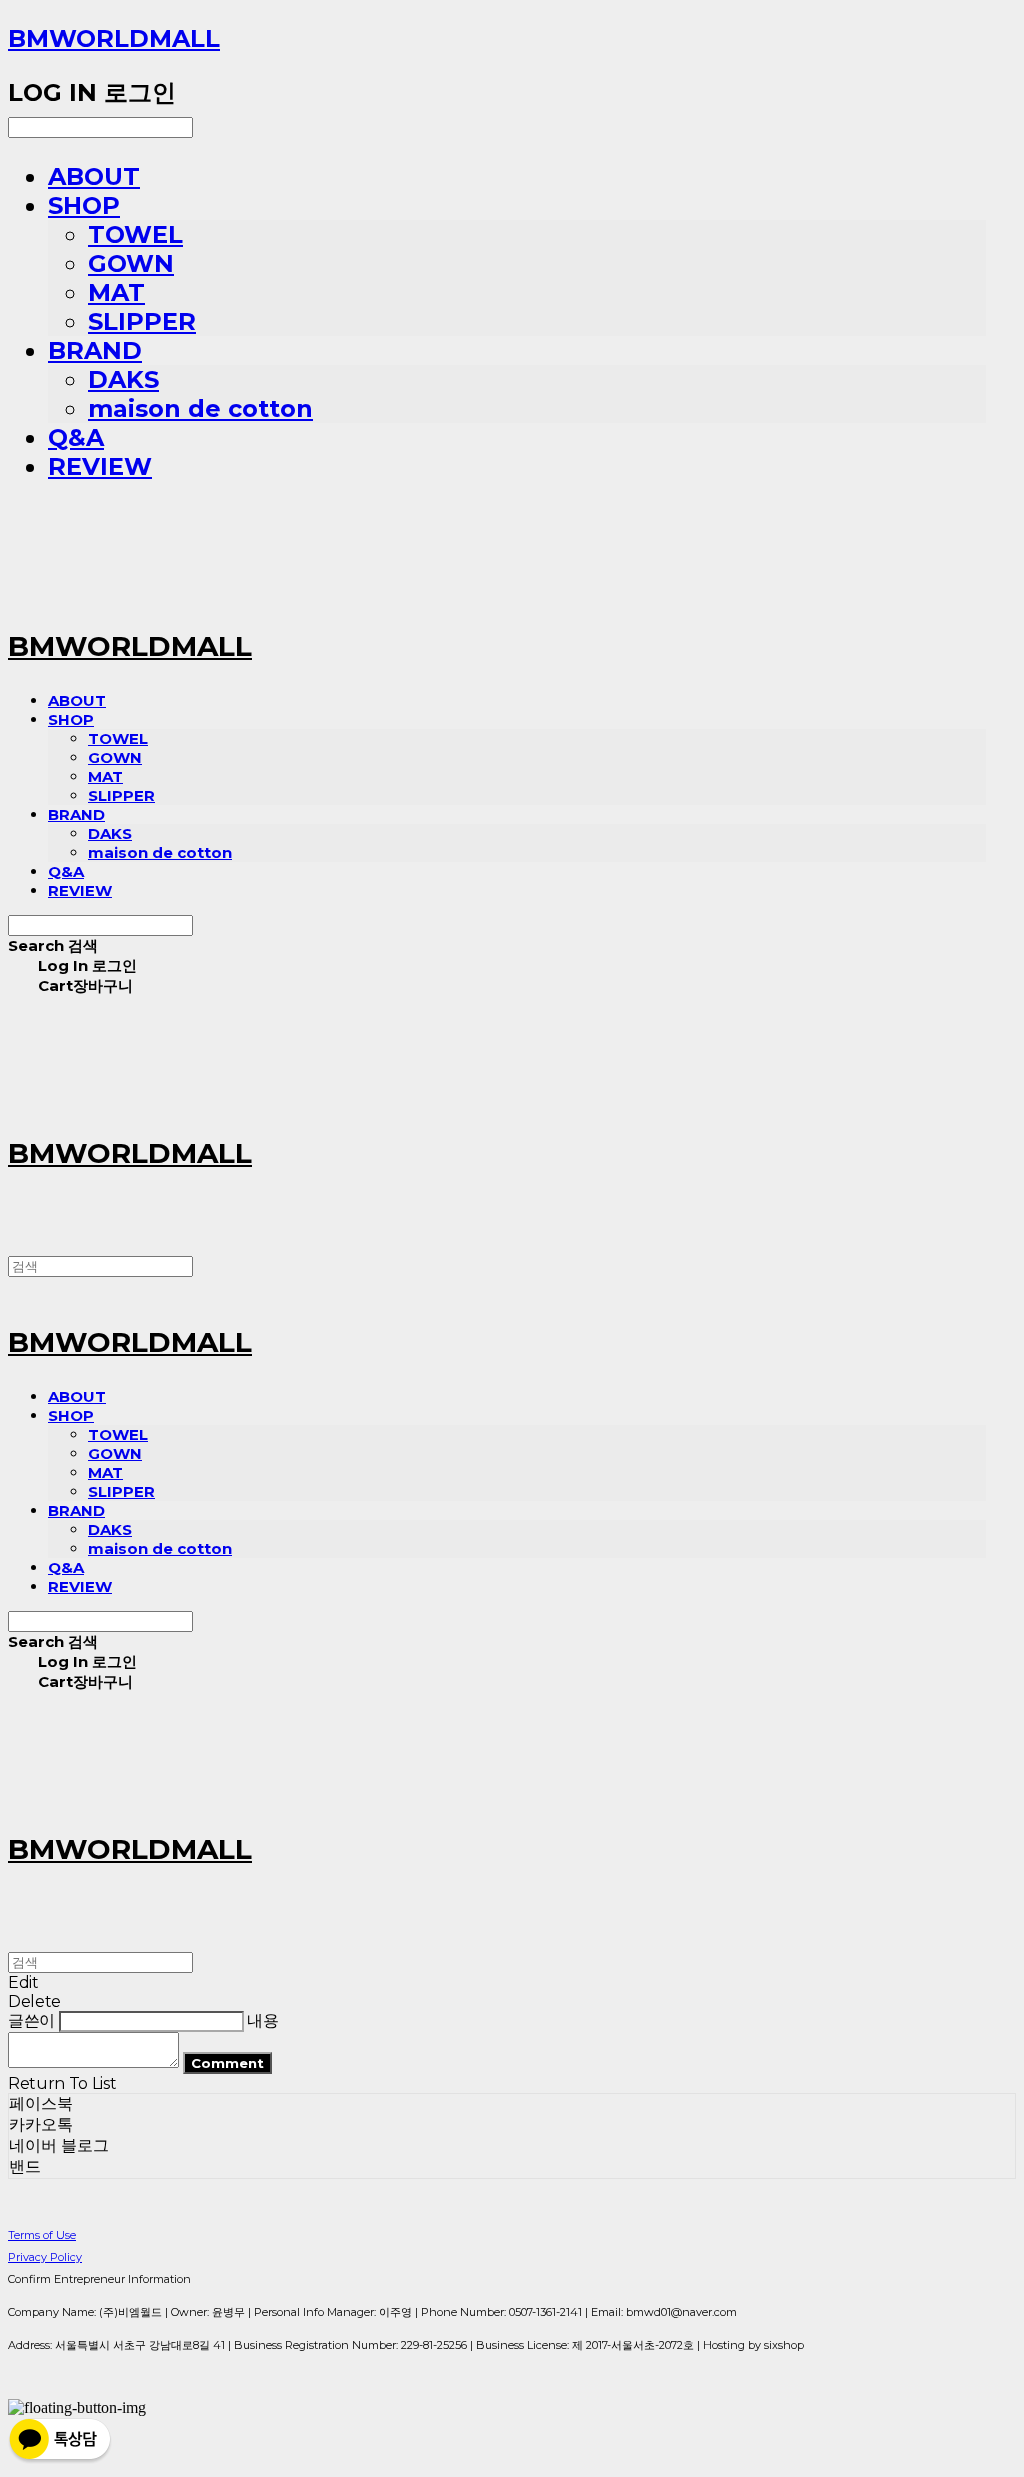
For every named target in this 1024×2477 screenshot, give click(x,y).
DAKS (123, 379)
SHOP (84, 205)
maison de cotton (200, 408)
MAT (116, 292)
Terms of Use (42, 2235)
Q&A (76, 437)
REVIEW (100, 466)
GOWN (131, 263)
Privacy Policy (45, 2257)
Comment (227, 2063)
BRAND (95, 350)
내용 (262, 2020)
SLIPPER (142, 321)
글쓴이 (31, 2020)
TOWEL (135, 234)
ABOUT (94, 176)
